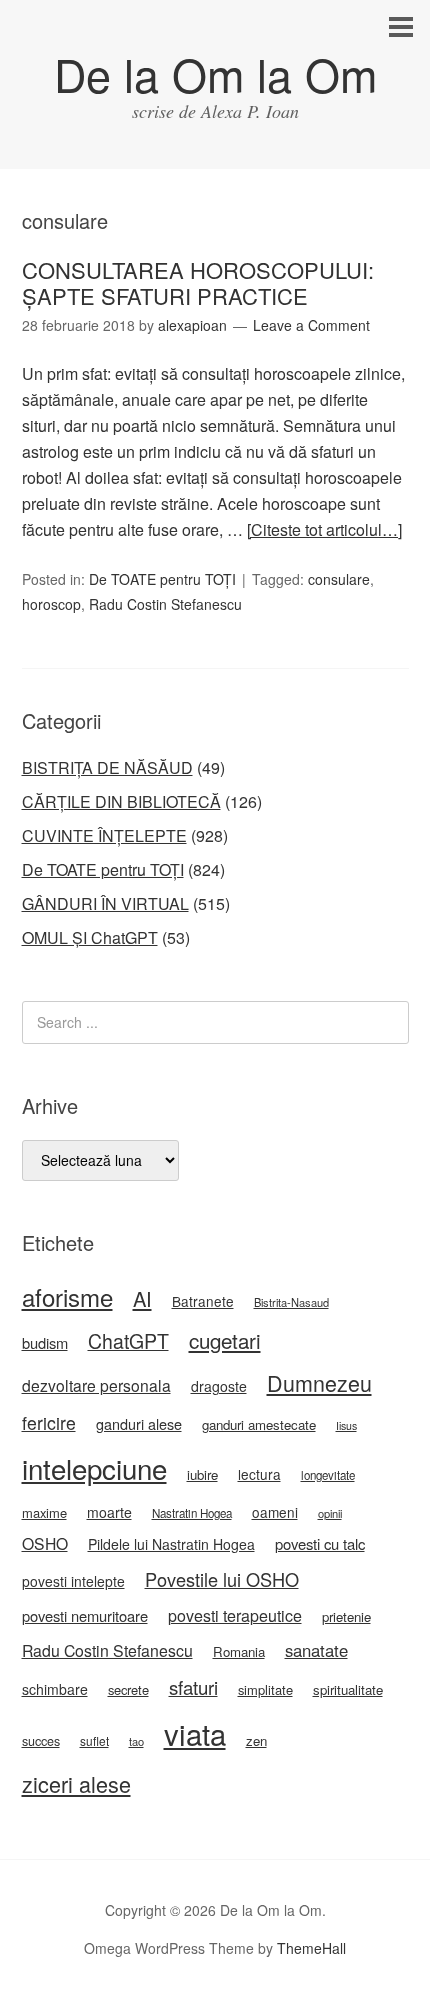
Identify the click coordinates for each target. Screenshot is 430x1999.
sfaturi (193, 1687)
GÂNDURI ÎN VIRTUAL (105, 903)
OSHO (45, 1543)
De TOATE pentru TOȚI (162, 579)
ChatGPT (128, 1341)
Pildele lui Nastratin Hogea (171, 1544)
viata (195, 1733)
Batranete (203, 1301)
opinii (330, 1513)
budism (45, 1342)
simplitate (265, 1689)
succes (41, 1741)
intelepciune (94, 1468)
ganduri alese (139, 1423)
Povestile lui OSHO (222, 1579)
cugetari (225, 1340)
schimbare (55, 1689)
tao (136, 1741)
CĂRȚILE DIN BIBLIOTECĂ (121, 801)
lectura (259, 1474)
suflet (94, 1740)
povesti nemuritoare (85, 1615)
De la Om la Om (215, 73)
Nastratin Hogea (192, 1513)
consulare (339, 579)
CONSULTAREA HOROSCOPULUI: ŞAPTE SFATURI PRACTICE (198, 282)
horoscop (51, 604)
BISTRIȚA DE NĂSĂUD (107, 767)
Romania (239, 1651)
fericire (49, 1422)
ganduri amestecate (259, 1424)
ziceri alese (76, 1783)
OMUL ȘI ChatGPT (90, 937)
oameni (275, 1512)
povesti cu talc (320, 1543)
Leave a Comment (311, 325)
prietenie (346, 1616)
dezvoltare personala (96, 1385)
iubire (202, 1474)
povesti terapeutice (235, 1615)
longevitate (328, 1475)
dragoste (219, 1386)
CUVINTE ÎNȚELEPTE (104, 835)
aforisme (67, 1296)
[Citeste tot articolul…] (324, 529)
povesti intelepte (73, 1581)
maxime (44, 1512)
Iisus (346, 1425)
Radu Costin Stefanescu (165, 604)
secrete (128, 1689)
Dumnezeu (319, 1382)
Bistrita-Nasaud (291, 1302)
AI (142, 1298)
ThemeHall (311, 1948)
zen (256, 1740)
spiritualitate (348, 1689)
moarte (109, 1512)
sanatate (316, 1650)
